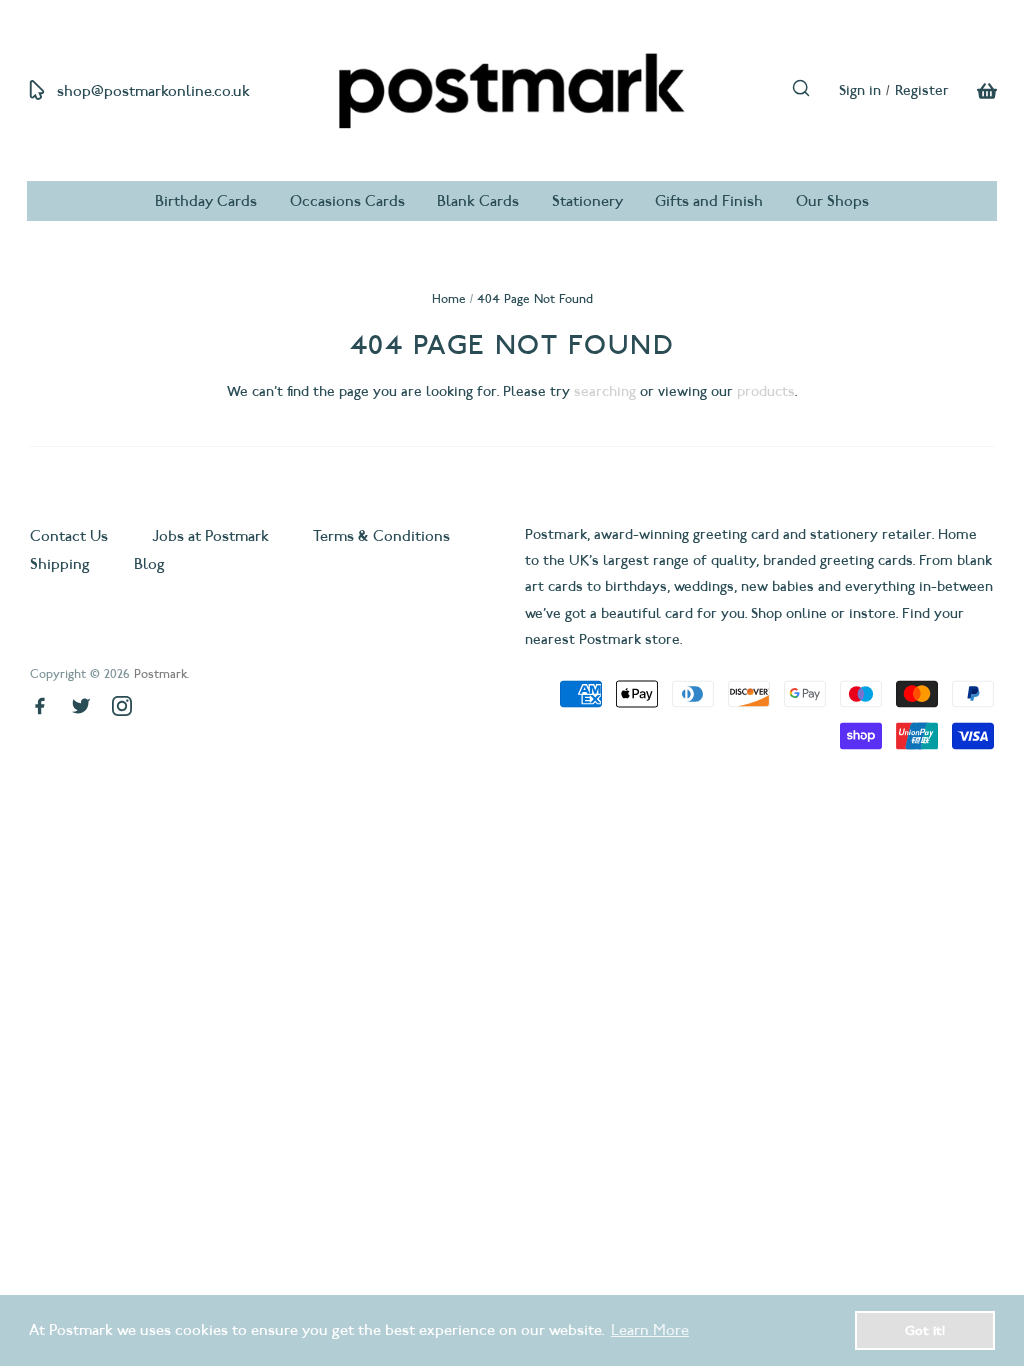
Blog (149, 564)
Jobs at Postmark (210, 536)
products (766, 391)
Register (922, 90)
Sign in (860, 90)
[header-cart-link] (973, 91)
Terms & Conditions (381, 536)
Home (449, 298)
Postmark (160, 673)
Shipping (60, 564)
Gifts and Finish (709, 201)
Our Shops (832, 201)
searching (605, 391)
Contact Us (71, 536)
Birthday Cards (206, 201)
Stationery (587, 201)
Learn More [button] (650, 1330)
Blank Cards (478, 201)
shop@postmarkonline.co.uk (153, 91)
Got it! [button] (925, 1330)
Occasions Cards (347, 201)
